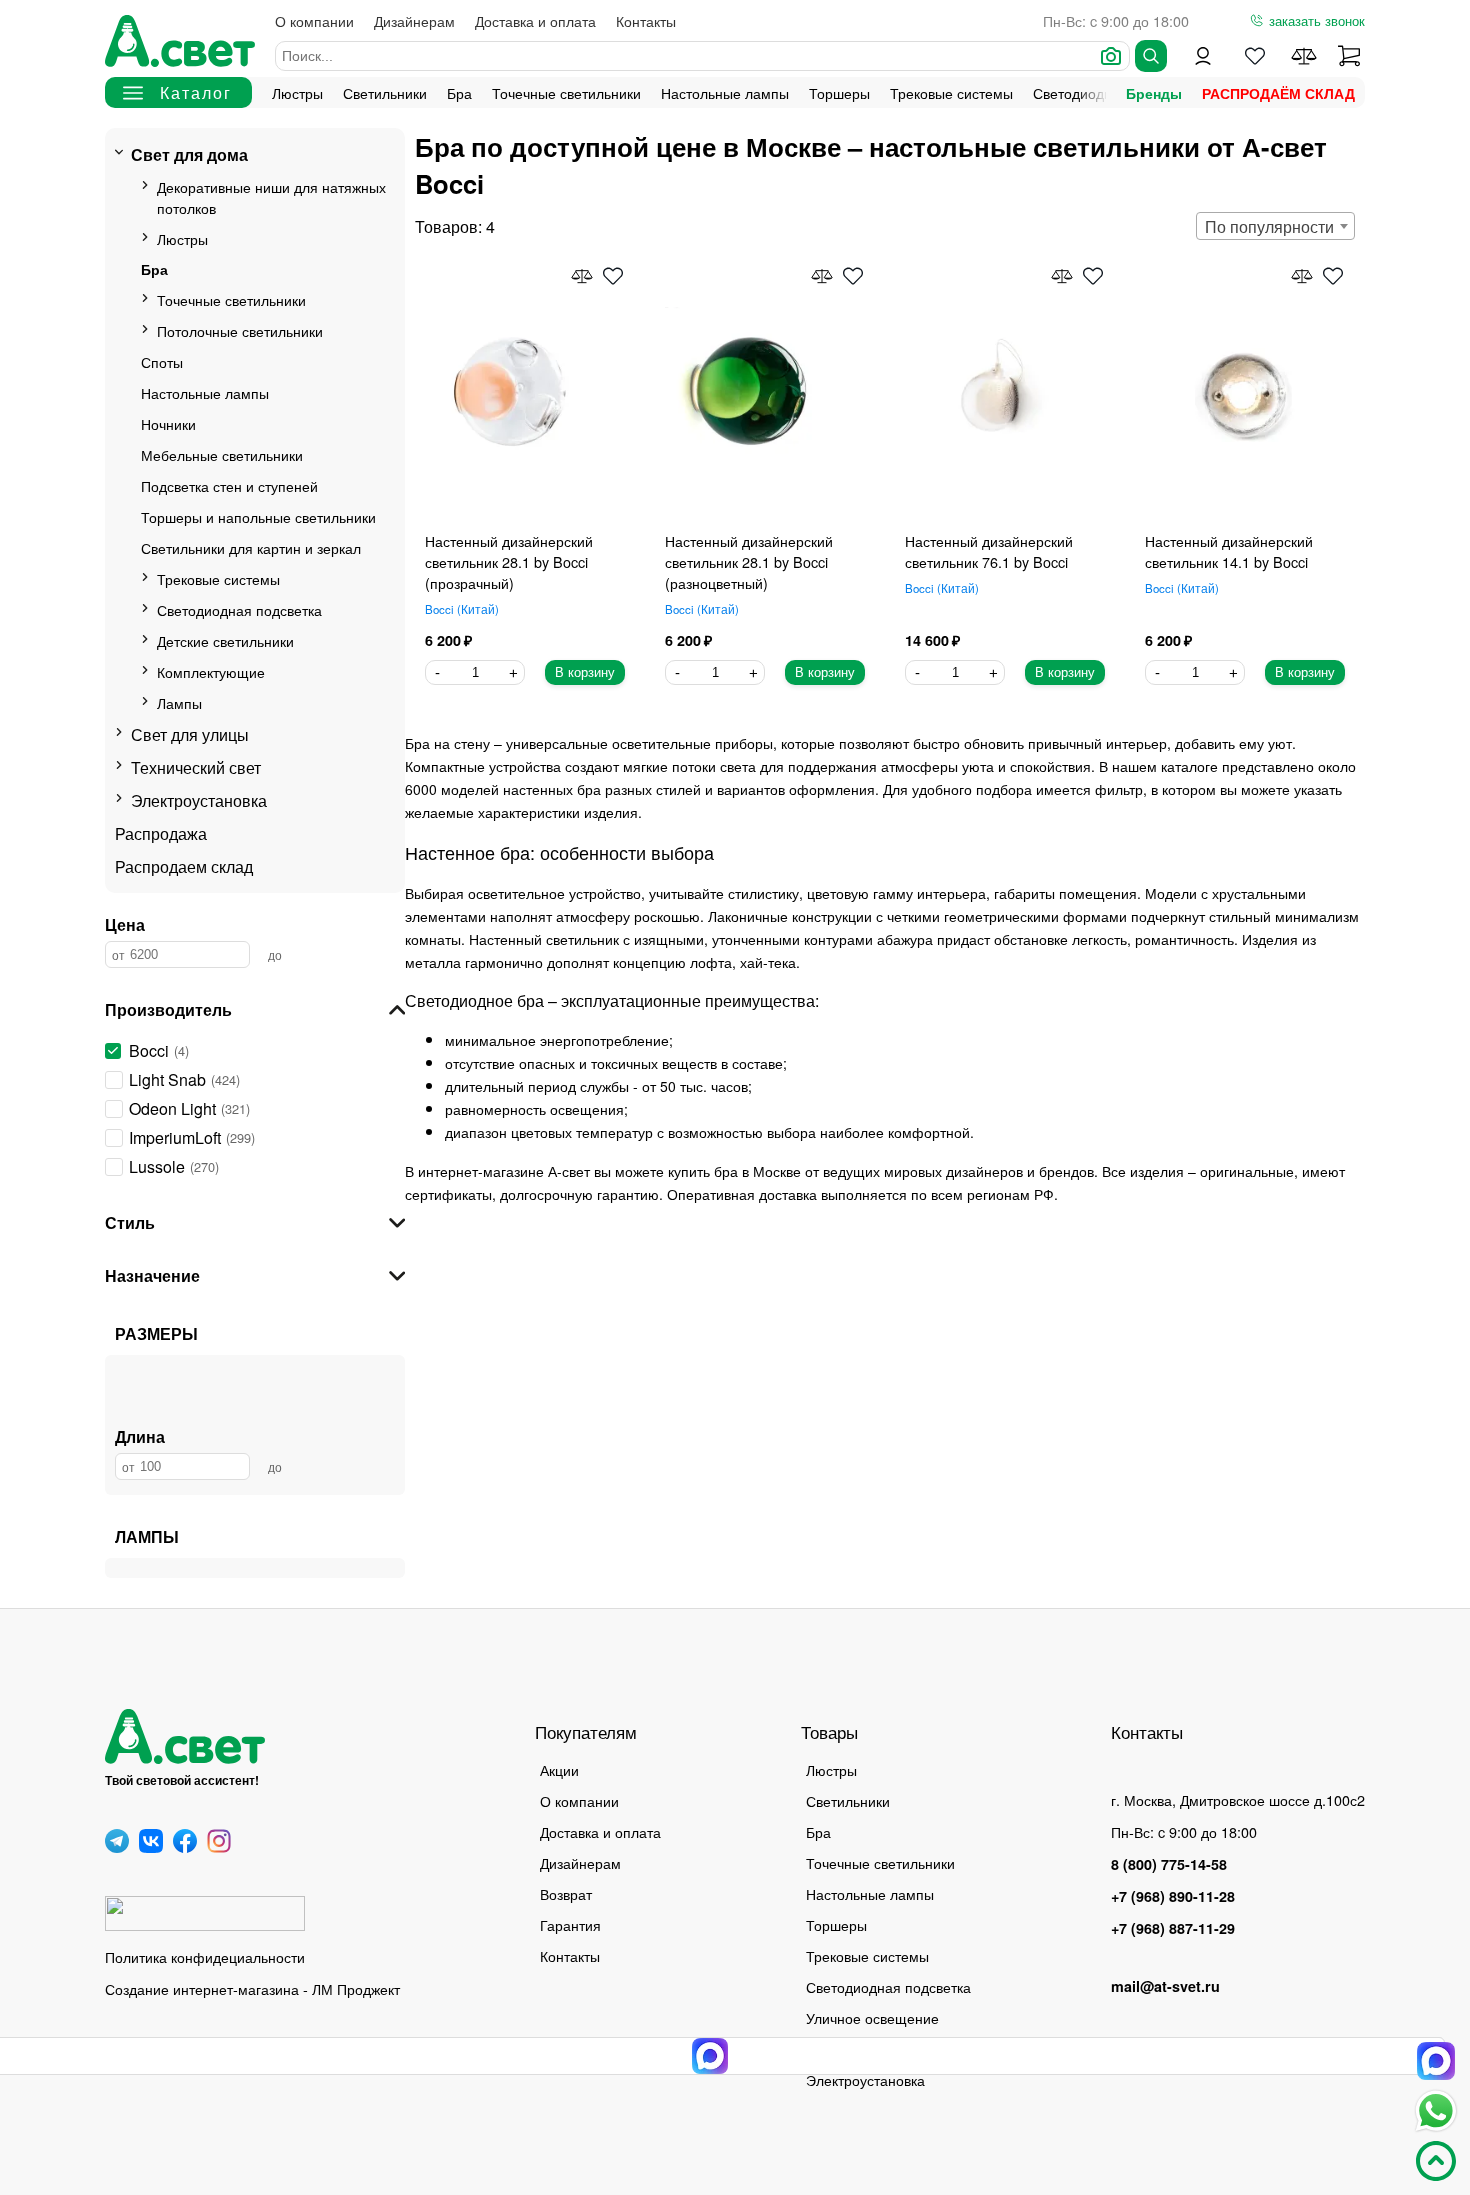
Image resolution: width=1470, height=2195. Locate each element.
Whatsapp (1436, 2111)
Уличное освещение (872, 2017)
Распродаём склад (1278, 93)
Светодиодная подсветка (239, 609)
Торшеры (839, 92)
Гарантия (570, 1924)
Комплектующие (211, 671)
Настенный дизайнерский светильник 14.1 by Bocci (1229, 551)
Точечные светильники (566, 92)
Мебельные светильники (222, 454)
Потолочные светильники (240, 330)
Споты (162, 361)
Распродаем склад (184, 866)
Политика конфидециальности (205, 1956)
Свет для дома (189, 154)
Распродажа (161, 833)
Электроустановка (199, 800)
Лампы (179, 702)
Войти (1203, 56)
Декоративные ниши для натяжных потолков (271, 197)
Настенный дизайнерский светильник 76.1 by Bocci (989, 551)
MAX (1436, 2061)
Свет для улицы (190, 734)
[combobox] (1275, 226)
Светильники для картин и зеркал (251, 547)
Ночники (168, 423)
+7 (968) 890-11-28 (1173, 1896)
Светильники (385, 92)
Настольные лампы (725, 92)
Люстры (297, 92)
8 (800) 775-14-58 (1169, 1864)
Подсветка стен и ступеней (229, 485)
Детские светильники (225, 640)
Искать (1151, 56)
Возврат (566, 1893)
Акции (559, 1769)
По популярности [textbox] (1269, 226)
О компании (314, 20)
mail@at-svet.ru (1165, 1986)
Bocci (460, 609)
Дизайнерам (414, 20)
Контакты (646, 20)
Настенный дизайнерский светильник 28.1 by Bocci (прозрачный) (509, 561)
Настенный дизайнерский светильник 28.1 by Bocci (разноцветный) (749, 561)
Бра (459, 92)
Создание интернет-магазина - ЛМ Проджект (252, 1988)
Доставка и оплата (535, 20)
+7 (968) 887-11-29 (1173, 1928)
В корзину (585, 672)
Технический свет (196, 767)
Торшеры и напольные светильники (258, 516)
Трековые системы (951, 92)
